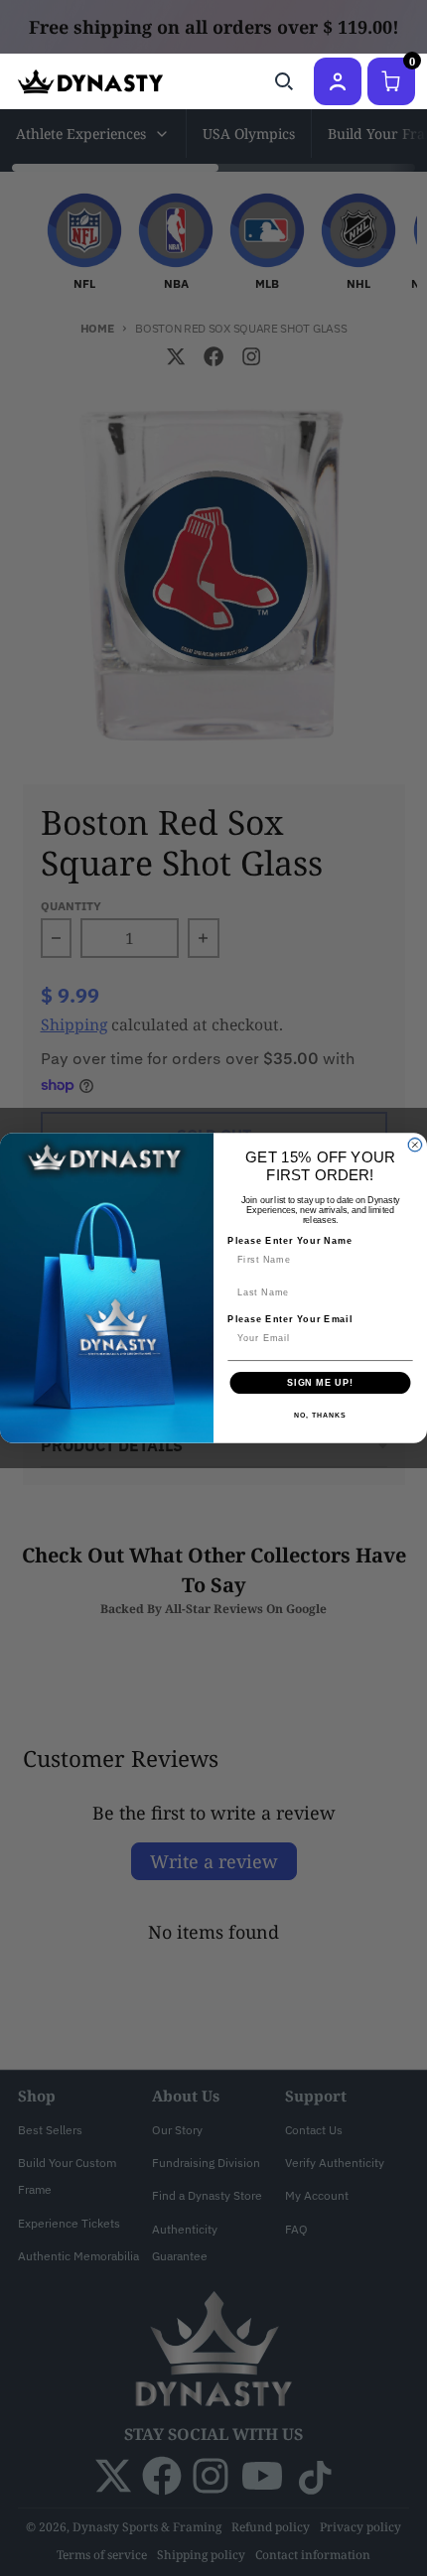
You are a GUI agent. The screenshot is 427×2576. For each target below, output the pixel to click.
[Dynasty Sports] (90, 81)
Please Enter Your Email (290, 1319)
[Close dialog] (415, 1145)
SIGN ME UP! (320, 1382)
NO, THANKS (320, 1416)
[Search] (284, 81)
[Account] (338, 81)
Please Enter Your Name (290, 1240)
